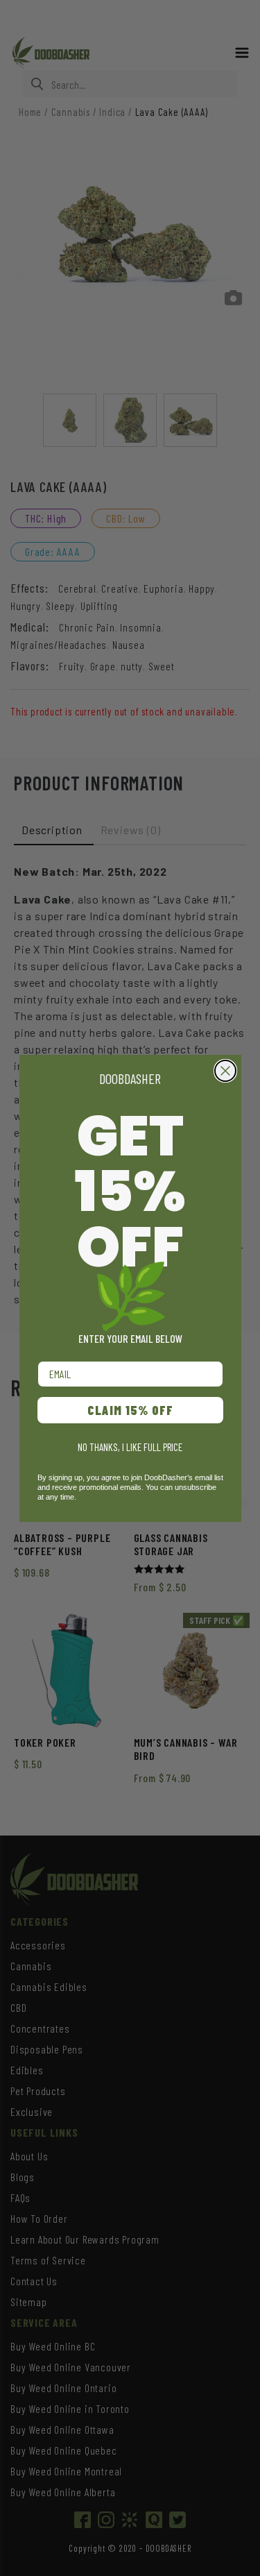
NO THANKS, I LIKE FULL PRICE (130, 1447)
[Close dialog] (225, 1071)
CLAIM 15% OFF (130, 1410)
